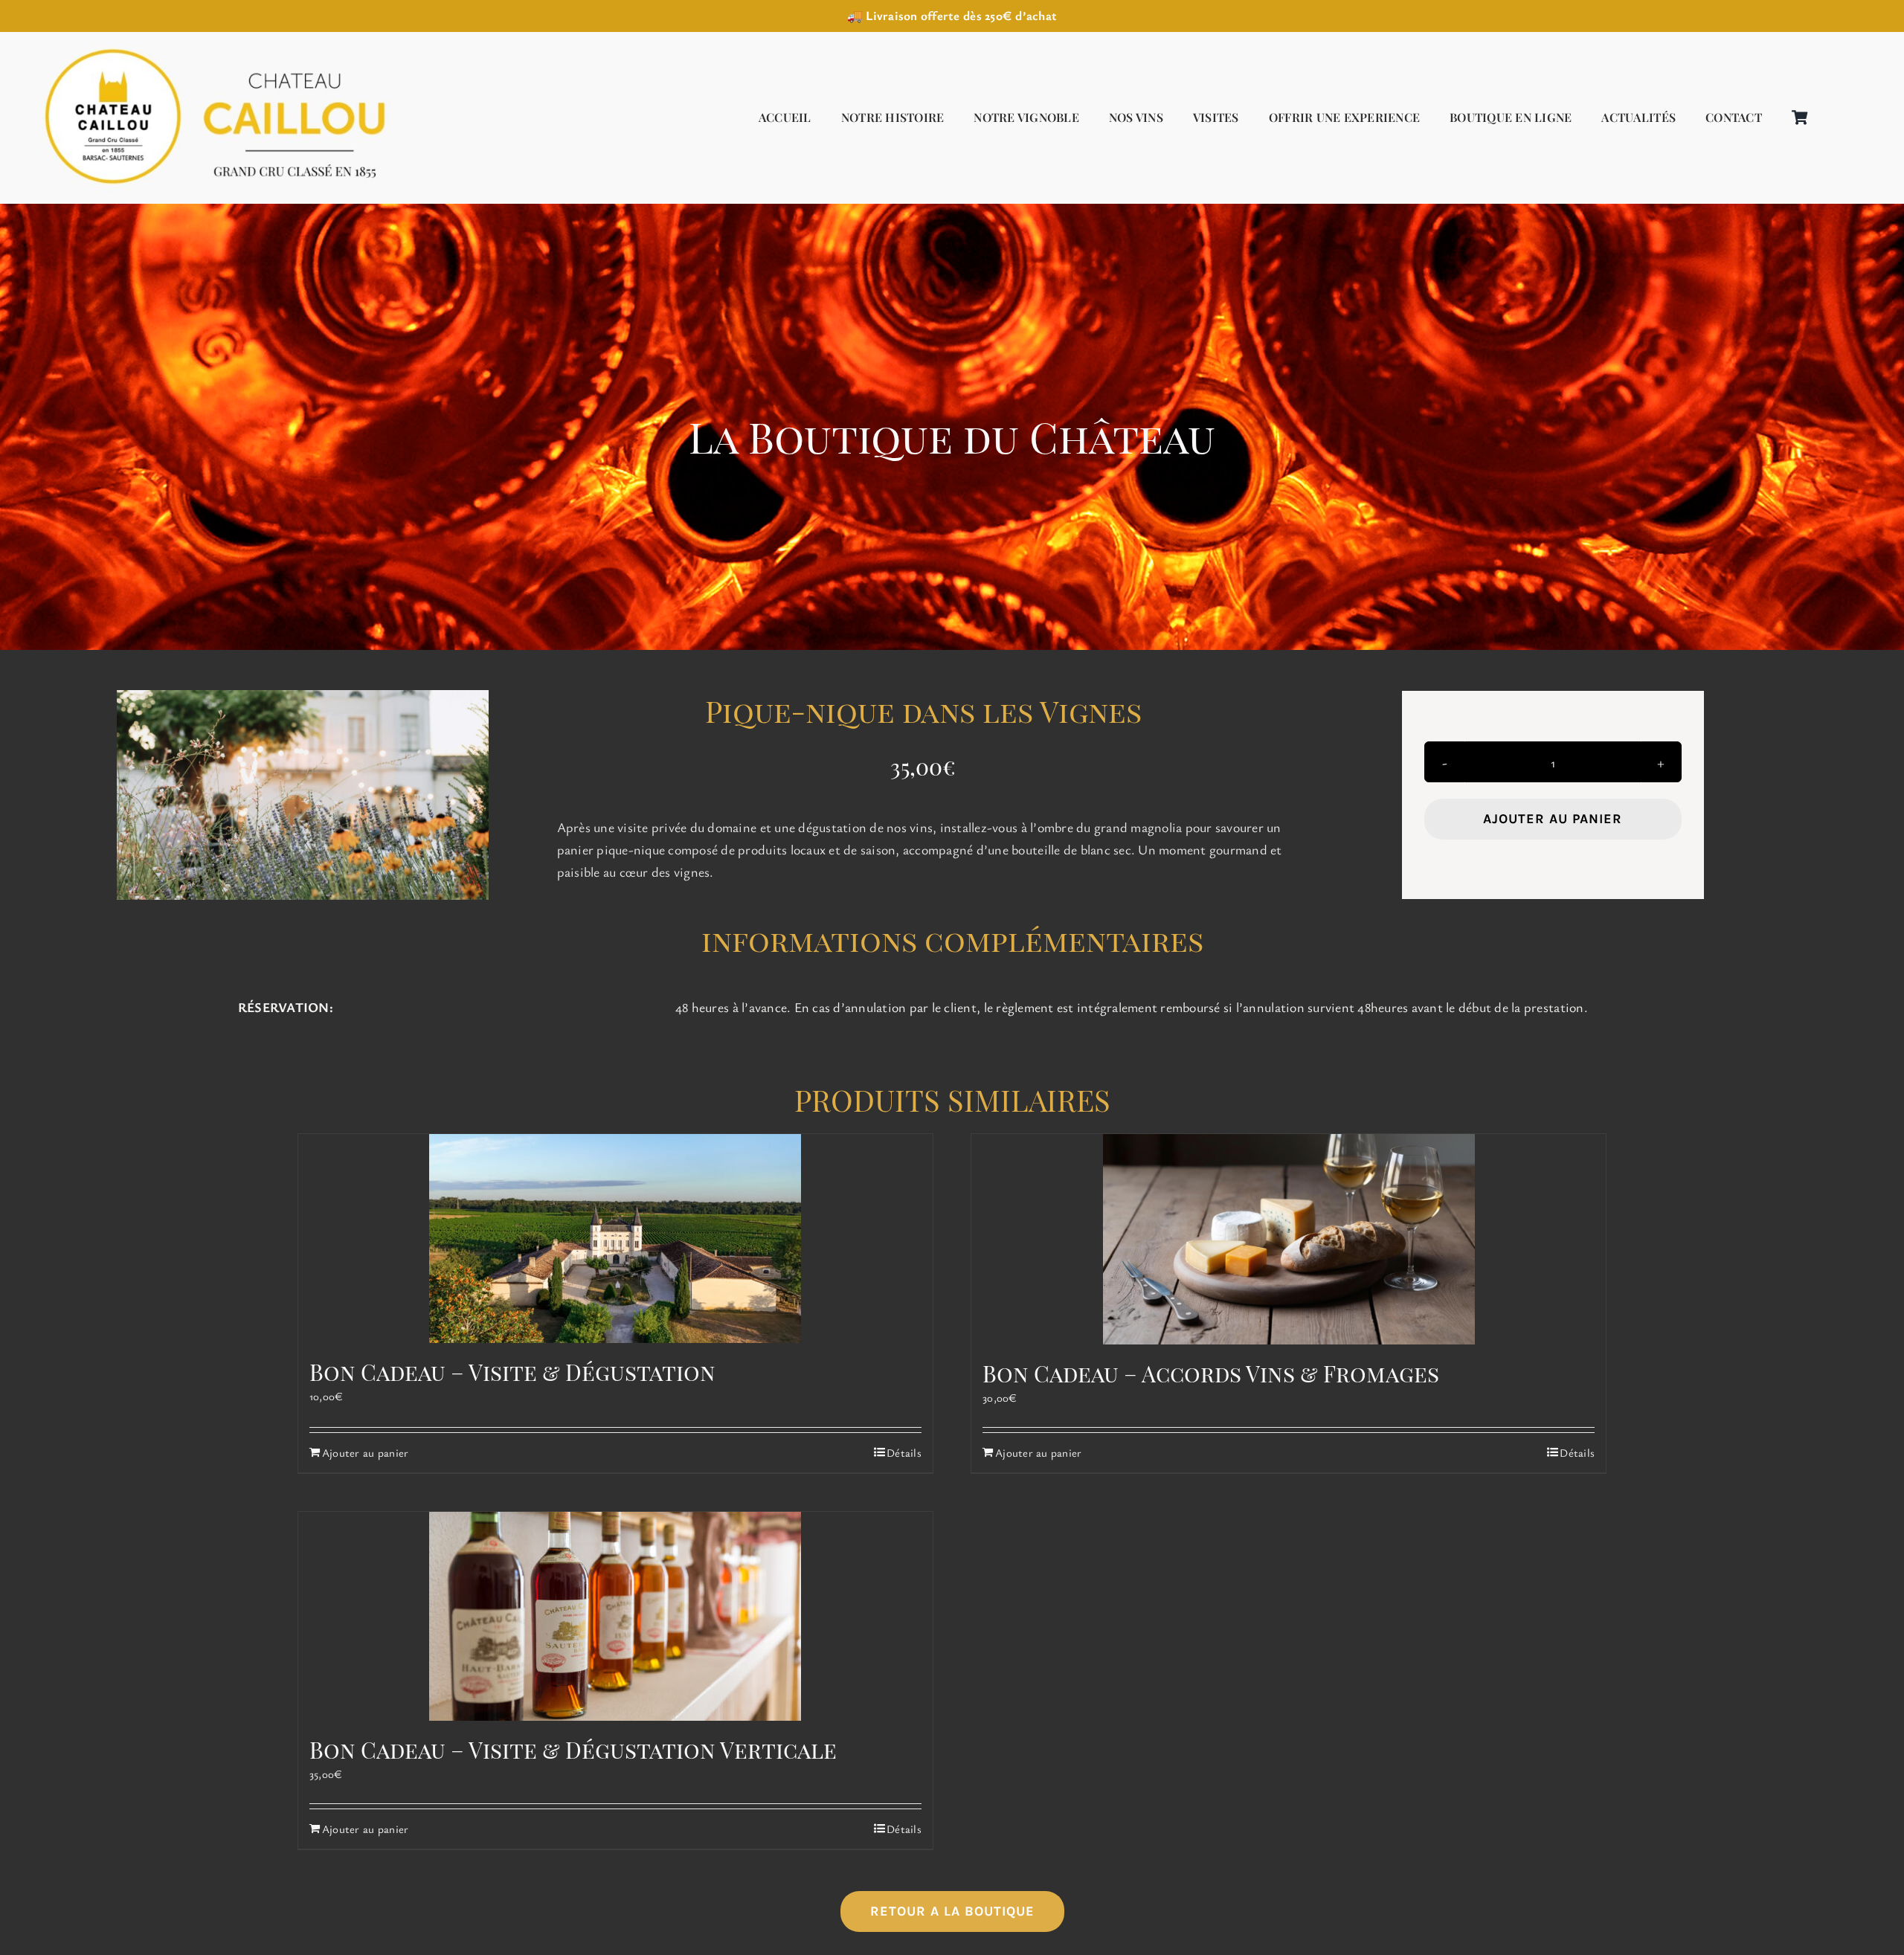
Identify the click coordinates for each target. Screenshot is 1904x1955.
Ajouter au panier (1553, 819)
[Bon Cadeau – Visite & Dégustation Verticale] (615, 1616)
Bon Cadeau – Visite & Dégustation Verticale (573, 1750)
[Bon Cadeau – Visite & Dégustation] (615, 1239)
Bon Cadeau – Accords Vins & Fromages (1211, 1373)
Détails (904, 1452)
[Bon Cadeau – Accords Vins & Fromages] (1289, 1239)
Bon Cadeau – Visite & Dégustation (512, 1372)
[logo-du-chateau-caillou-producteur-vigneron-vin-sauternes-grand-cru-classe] (208, 48)
